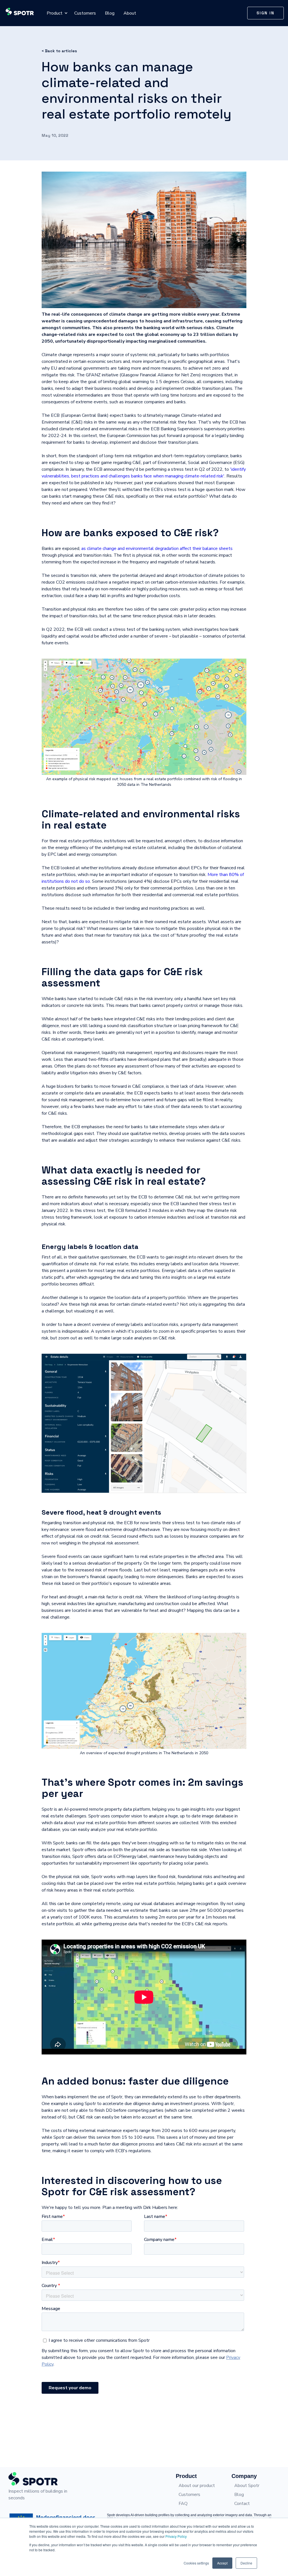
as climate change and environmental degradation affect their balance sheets (157, 549)
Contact (242, 2504)
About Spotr (247, 2486)
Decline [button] (246, 2563)
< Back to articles (59, 51)
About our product (197, 2486)
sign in (265, 13)
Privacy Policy (176, 2536)
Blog (110, 13)
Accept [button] (222, 2563)
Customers (85, 13)
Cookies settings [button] (196, 2563)
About (130, 13)
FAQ (183, 2504)
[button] (55, 13)
